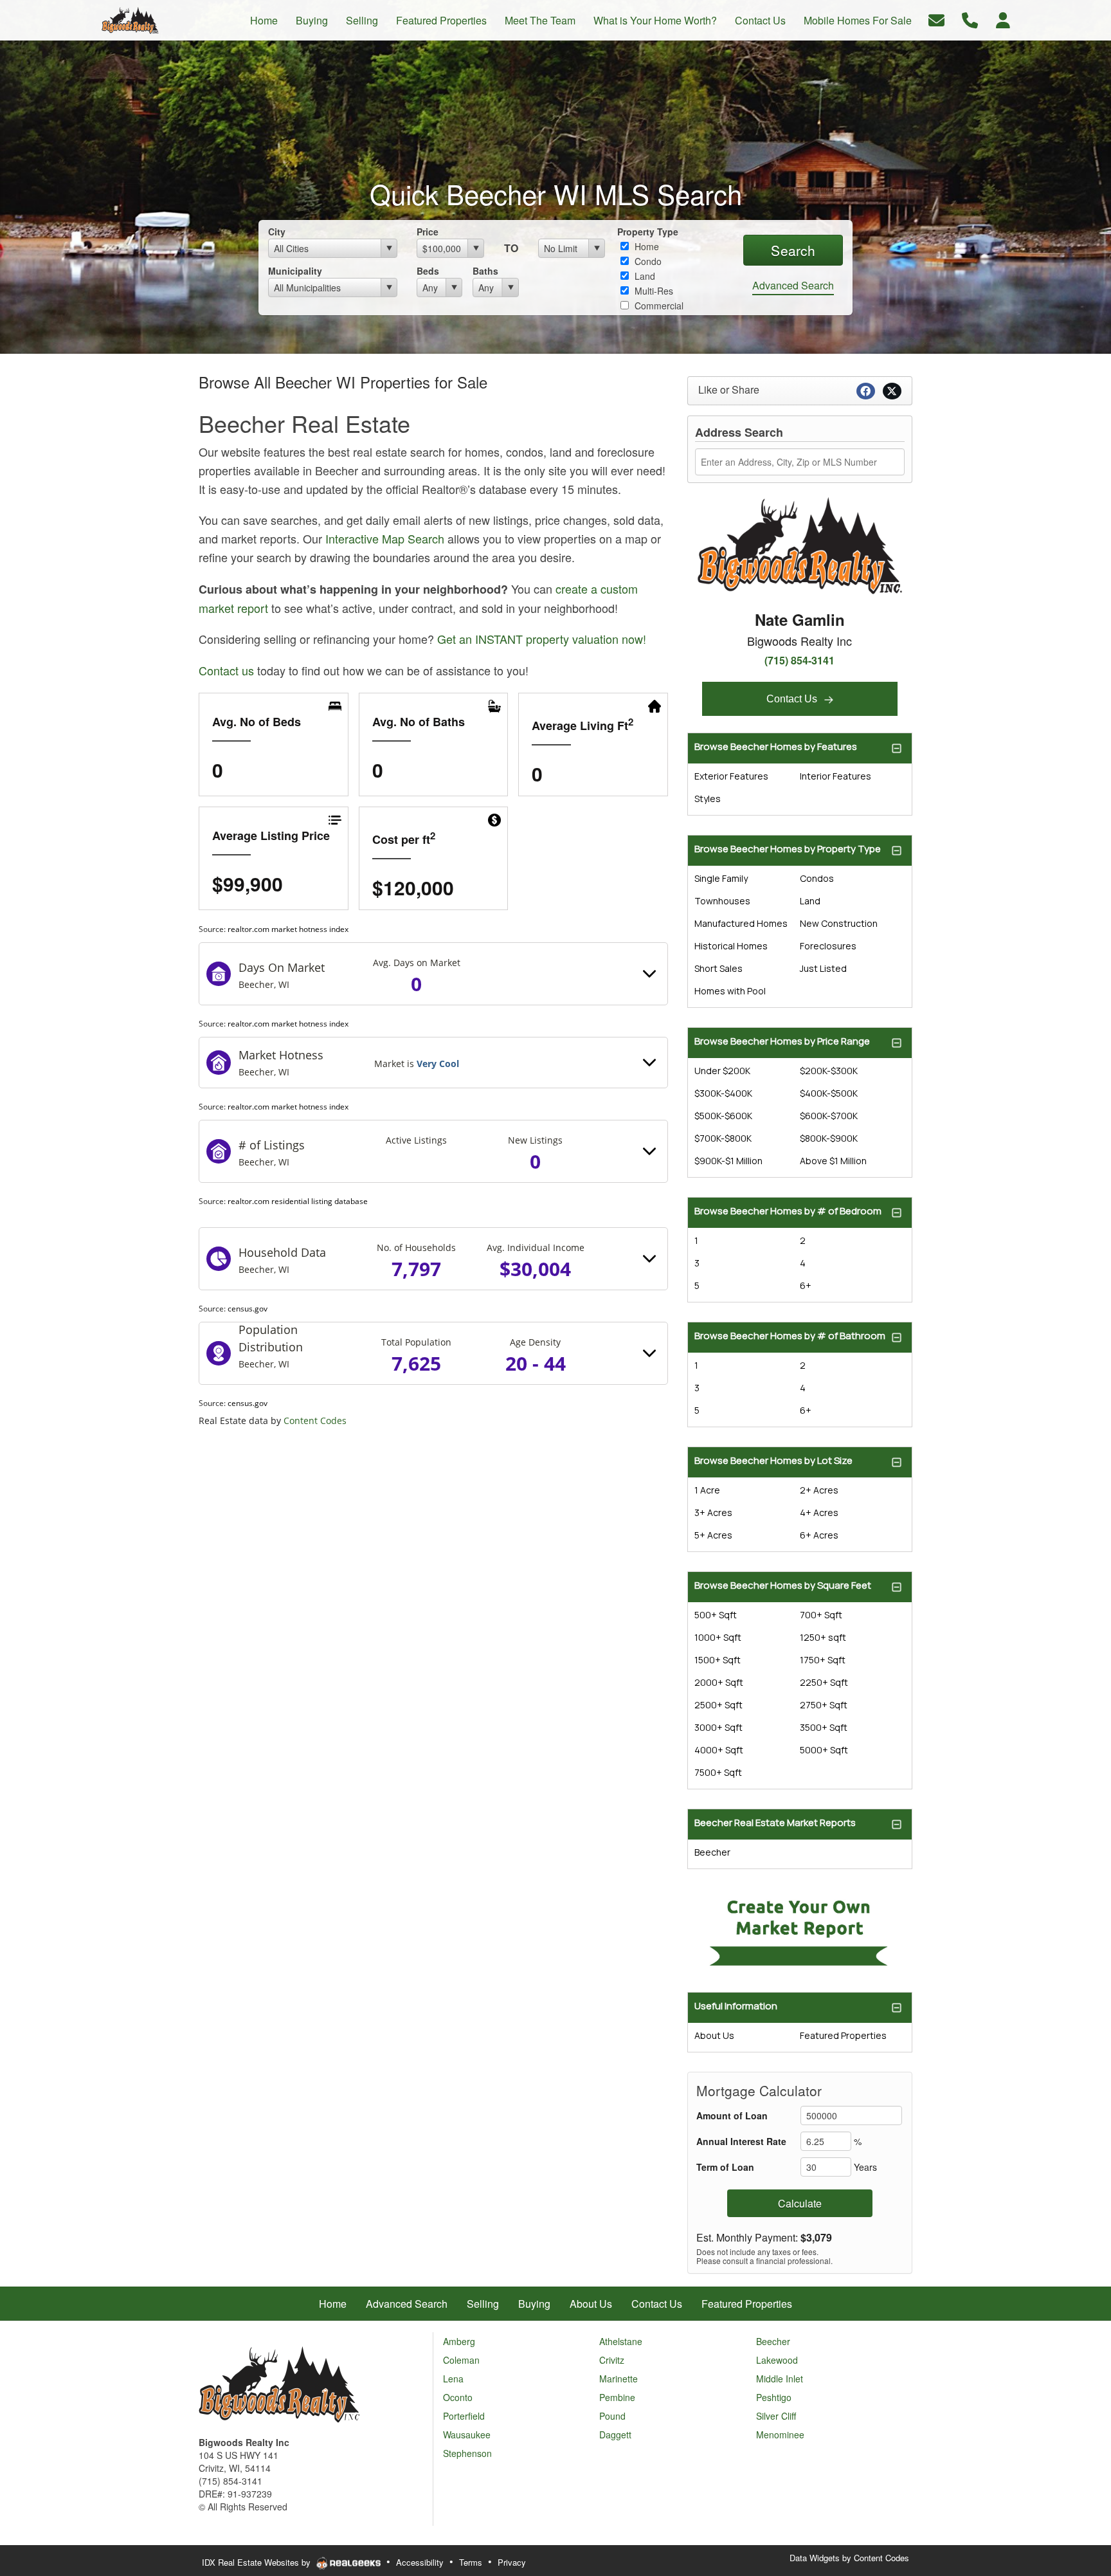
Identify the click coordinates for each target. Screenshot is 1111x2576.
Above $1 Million (833, 1161)
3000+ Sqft (718, 1727)
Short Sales (718, 968)
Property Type (648, 232)
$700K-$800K (723, 1138)
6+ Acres (819, 1535)
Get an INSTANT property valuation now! (542, 639)
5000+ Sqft (824, 1750)
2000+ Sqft (719, 1682)
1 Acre (707, 1490)
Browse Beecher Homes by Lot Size (773, 1460)
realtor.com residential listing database (298, 1201)
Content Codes (315, 1420)
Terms (471, 2562)
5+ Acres (713, 1535)
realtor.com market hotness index (288, 929)
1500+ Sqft (718, 1660)
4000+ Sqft (719, 1750)
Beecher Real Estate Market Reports (775, 1822)
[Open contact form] (936, 19)
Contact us (226, 670)
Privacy (512, 2562)
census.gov (248, 1309)
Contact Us (793, 699)
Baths (485, 271)
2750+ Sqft (824, 1705)
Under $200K (722, 1071)
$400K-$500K (829, 1093)
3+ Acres (713, 1512)
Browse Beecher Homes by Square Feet (783, 1585)
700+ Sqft (821, 1615)
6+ (806, 1285)
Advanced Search (793, 285)
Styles (708, 799)
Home (646, 246)
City (277, 232)
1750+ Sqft (823, 1660)
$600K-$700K (829, 1116)
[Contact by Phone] (970, 19)
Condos (817, 878)
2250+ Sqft (824, 1682)
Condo (647, 261)
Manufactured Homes (741, 923)
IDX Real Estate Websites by (257, 2562)
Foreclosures (828, 946)
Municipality (295, 271)
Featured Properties (843, 2035)
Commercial (658, 306)
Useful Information (736, 2006)
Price (428, 232)
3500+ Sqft (824, 1727)
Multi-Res (653, 291)
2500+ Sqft (718, 1705)
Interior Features (836, 776)
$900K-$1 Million (728, 1161)
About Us (714, 2035)
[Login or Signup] (1003, 19)
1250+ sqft (823, 1637)
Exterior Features (731, 776)
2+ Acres (819, 1490)
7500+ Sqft (718, 1772)
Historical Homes (731, 946)
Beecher (712, 1852)
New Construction (839, 923)
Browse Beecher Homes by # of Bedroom (788, 1211)
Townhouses (722, 901)
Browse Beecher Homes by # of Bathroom (790, 1336)
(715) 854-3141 (799, 660)
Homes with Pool (730, 991)
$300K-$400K (723, 1093)
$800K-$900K (829, 1138)
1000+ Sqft (718, 1637)
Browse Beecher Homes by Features (776, 746)
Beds (428, 271)
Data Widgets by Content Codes (849, 2558)
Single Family (721, 878)
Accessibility (420, 2562)
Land (644, 276)
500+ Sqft (716, 1615)
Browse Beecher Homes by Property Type (788, 849)
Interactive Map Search (385, 538)
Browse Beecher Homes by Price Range (782, 1041)
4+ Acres (819, 1512)
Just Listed (823, 968)
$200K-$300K (829, 1071)
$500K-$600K (723, 1116)
